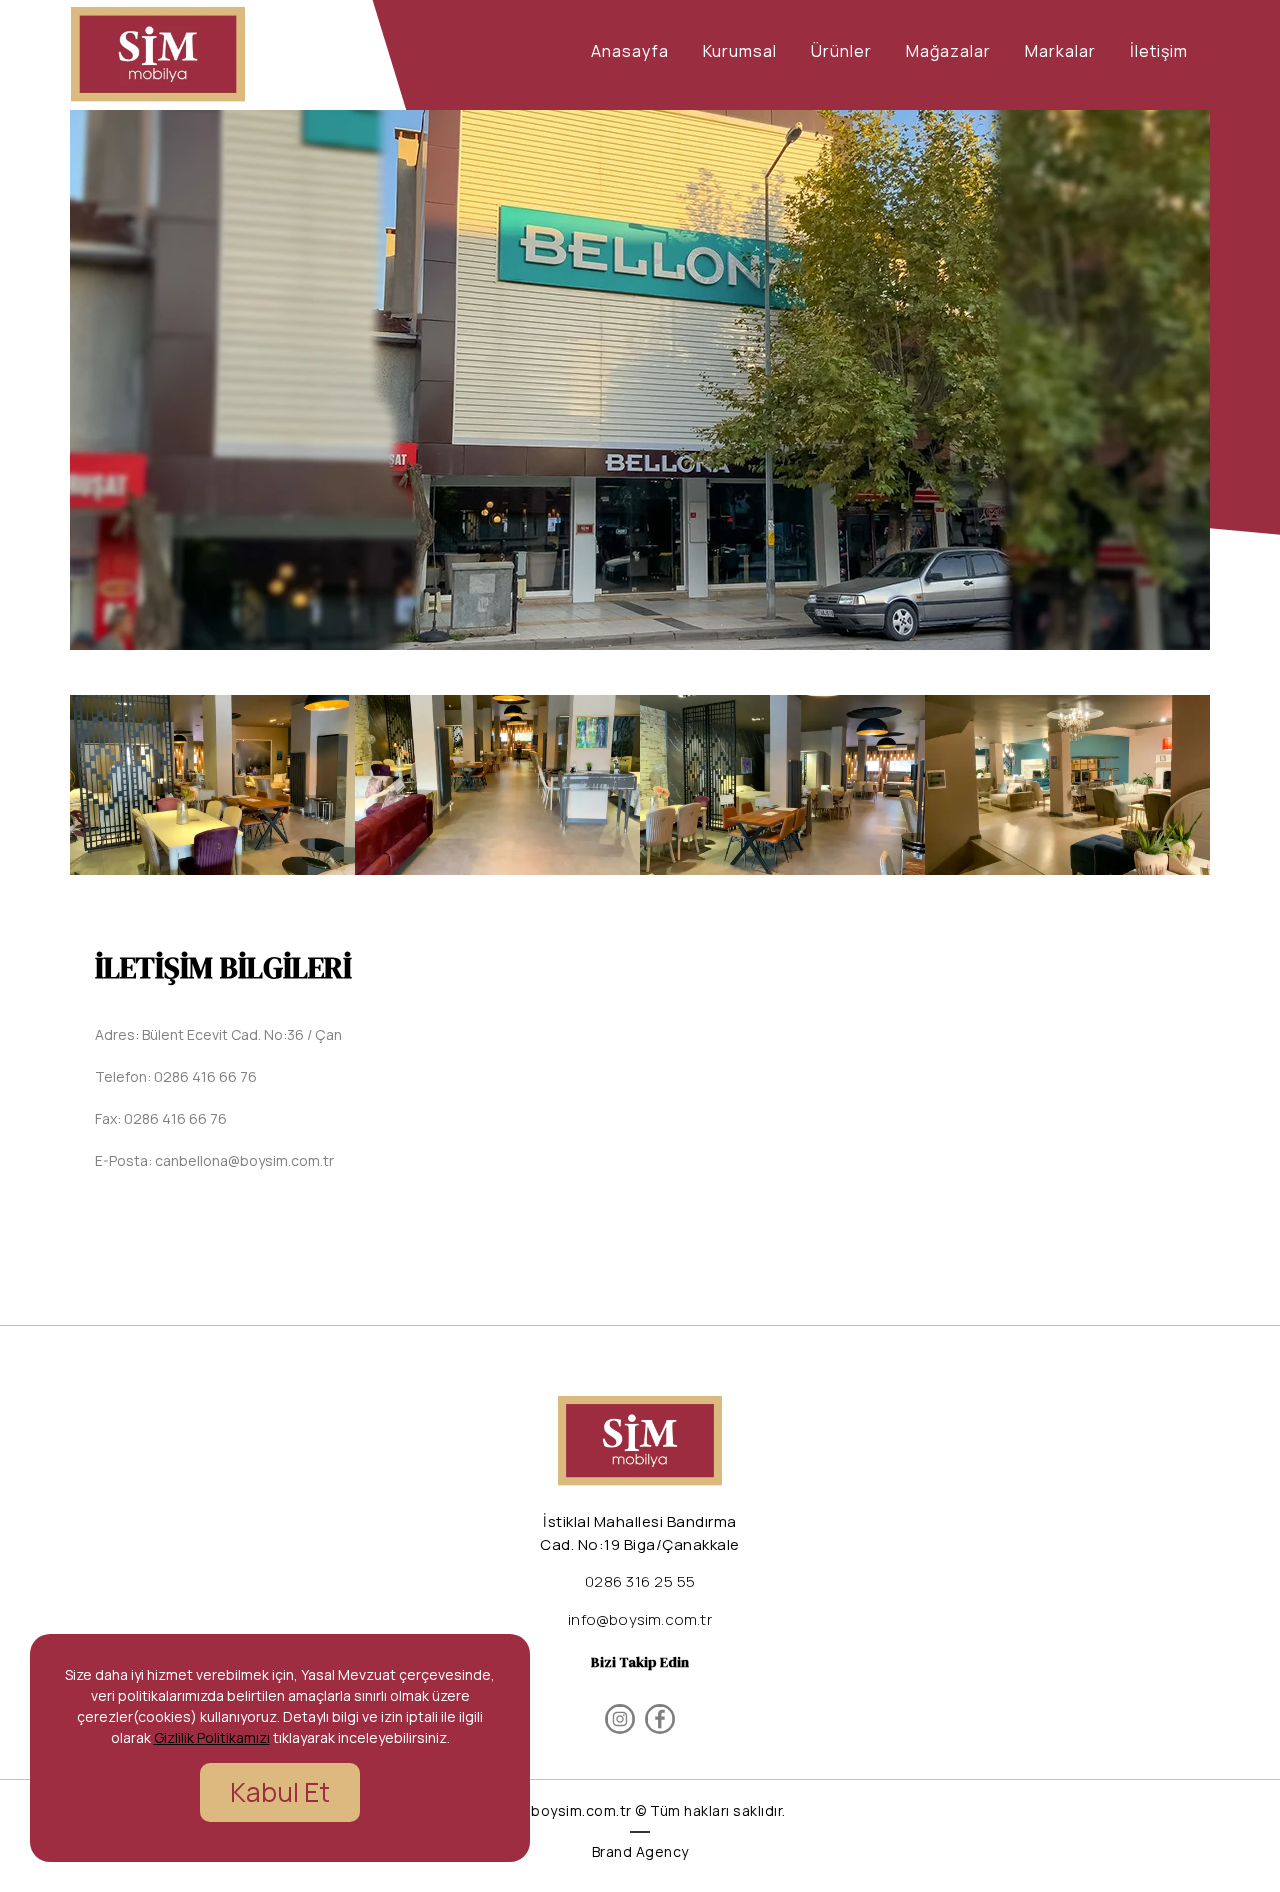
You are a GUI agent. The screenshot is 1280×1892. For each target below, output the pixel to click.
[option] (640, 380)
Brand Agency (640, 1851)
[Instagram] (620, 1719)
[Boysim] (158, 54)
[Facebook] (660, 1719)
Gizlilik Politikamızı (212, 1737)
